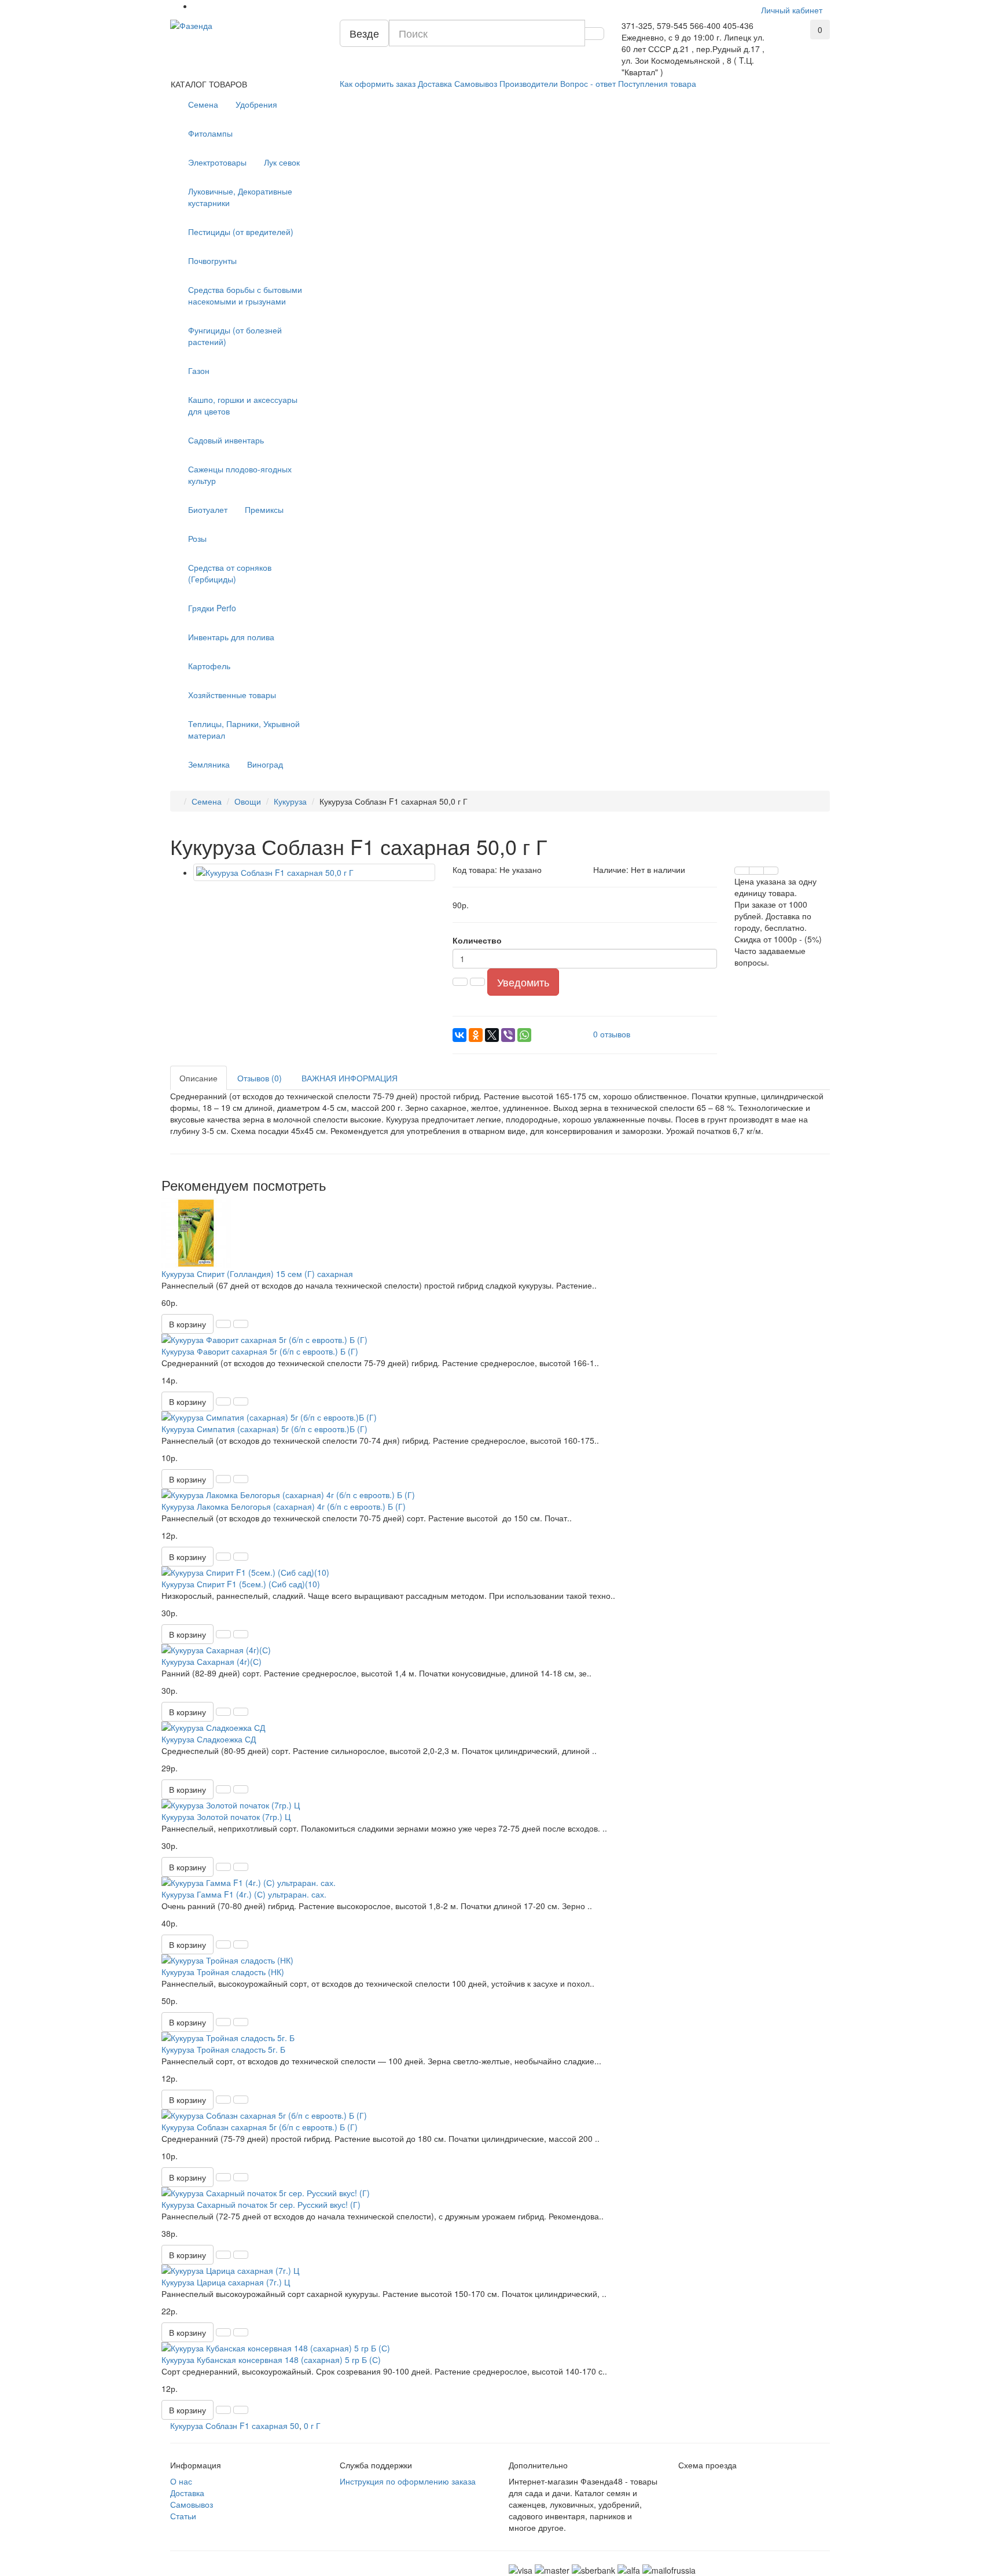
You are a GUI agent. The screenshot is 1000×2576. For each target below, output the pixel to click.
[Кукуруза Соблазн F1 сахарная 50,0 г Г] (314, 872)
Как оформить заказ (378, 83)
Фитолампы (210, 133)
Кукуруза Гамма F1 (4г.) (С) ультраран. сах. (244, 1894)
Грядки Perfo (212, 608)
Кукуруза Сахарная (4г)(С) (212, 1661)
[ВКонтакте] (459, 1035)
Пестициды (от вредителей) (241, 232)
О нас (181, 2481)
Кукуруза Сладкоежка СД (209, 1739)
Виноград (265, 764)
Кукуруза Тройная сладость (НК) (223, 1972)
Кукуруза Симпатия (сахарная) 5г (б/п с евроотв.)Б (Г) (264, 1429)
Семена (203, 104)
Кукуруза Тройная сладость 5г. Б (223, 2049)
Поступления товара (657, 83)
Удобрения (256, 104)
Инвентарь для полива (231, 637)
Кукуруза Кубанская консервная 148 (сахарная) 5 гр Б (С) (271, 2360)
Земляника (209, 764)
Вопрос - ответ (588, 83)
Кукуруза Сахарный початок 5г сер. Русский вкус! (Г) (261, 2204)
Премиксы (264, 509)
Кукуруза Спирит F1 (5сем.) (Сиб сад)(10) (241, 1584)
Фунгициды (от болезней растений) (235, 336)
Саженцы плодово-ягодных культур (240, 475)
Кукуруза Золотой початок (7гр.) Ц (226, 1817)
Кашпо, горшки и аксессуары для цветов (243, 405)
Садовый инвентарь (226, 440)
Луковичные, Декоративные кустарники (240, 197)
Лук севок (282, 162)
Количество (477, 940)
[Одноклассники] (476, 1035)
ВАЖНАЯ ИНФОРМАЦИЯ (350, 1078)
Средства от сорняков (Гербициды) (230, 573)
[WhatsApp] (524, 1035)
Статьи (183, 2516)
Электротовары (217, 162)
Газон (199, 370)
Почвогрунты (212, 260)
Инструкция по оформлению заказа (408, 2481)
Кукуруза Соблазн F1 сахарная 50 (235, 2425)
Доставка (435, 83)
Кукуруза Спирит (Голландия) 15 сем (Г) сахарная (257, 1274)
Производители (529, 83)
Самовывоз (476, 83)
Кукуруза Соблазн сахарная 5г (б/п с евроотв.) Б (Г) (260, 2127)
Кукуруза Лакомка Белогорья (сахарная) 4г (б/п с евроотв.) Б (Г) (284, 1506)
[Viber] (508, 1035)
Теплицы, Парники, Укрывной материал (244, 729)
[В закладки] (756, 871)
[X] (492, 1035)
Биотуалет (208, 509)
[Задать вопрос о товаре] (742, 871)
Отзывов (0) (260, 1078)
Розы (197, 538)
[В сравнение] (771, 871)
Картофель (209, 666)
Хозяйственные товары (232, 695)
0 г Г (312, 2425)
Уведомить (523, 982)
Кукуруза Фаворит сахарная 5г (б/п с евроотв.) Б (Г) (260, 1351)
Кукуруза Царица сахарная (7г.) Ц (226, 2282)
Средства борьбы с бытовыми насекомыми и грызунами (245, 295)
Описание (198, 1078)
